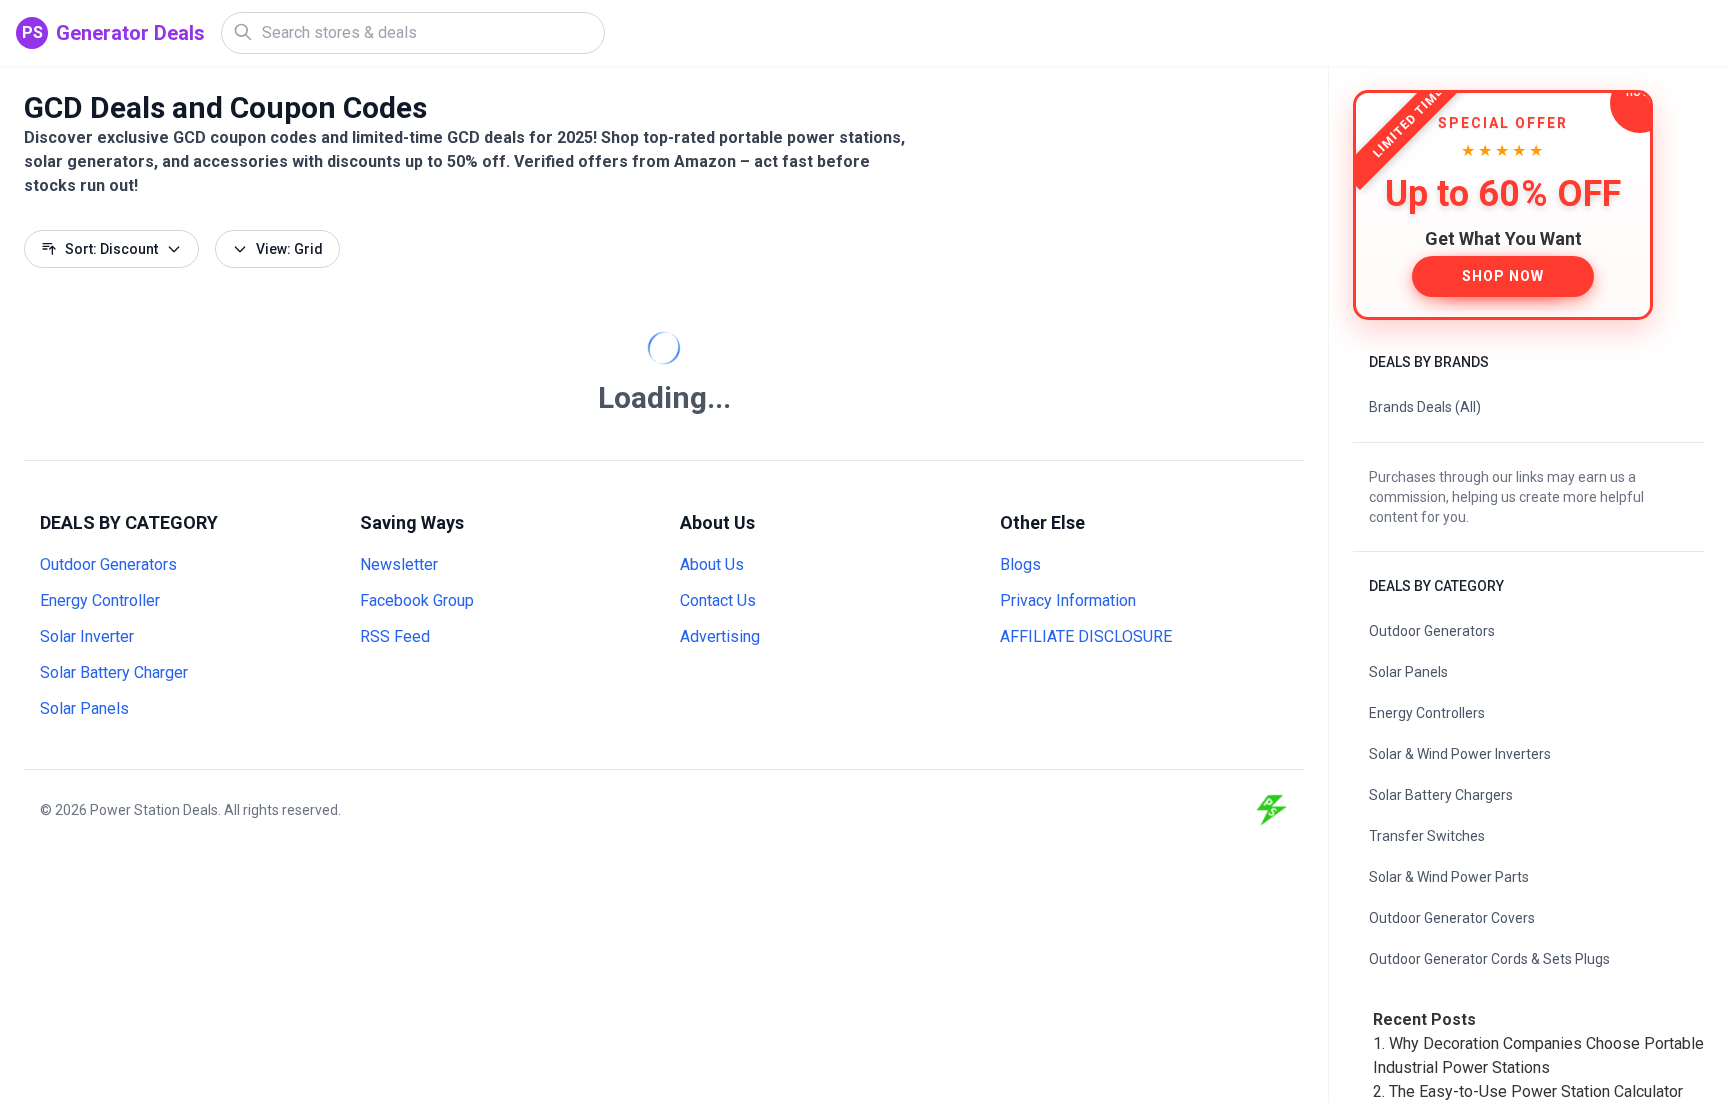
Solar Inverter (87, 636)
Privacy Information (1068, 600)
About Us (712, 564)
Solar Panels (84, 708)
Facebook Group (417, 600)
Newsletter (399, 564)
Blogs (1020, 564)
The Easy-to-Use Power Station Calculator (1536, 1091)
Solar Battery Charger (114, 672)
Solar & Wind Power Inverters (1460, 754)
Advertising (720, 636)
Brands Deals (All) (1425, 407)
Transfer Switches (1427, 836)
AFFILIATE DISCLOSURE (1086, 636)
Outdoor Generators (108, 564)
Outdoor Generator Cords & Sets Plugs (1489, 959)
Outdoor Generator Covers (1452, 918)
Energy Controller (100, 600)
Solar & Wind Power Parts (1449, 877)
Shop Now (1503, 276)
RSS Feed (395, 636)
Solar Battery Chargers (1441, 795)
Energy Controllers (1427, 713)
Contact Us (718, 600)
